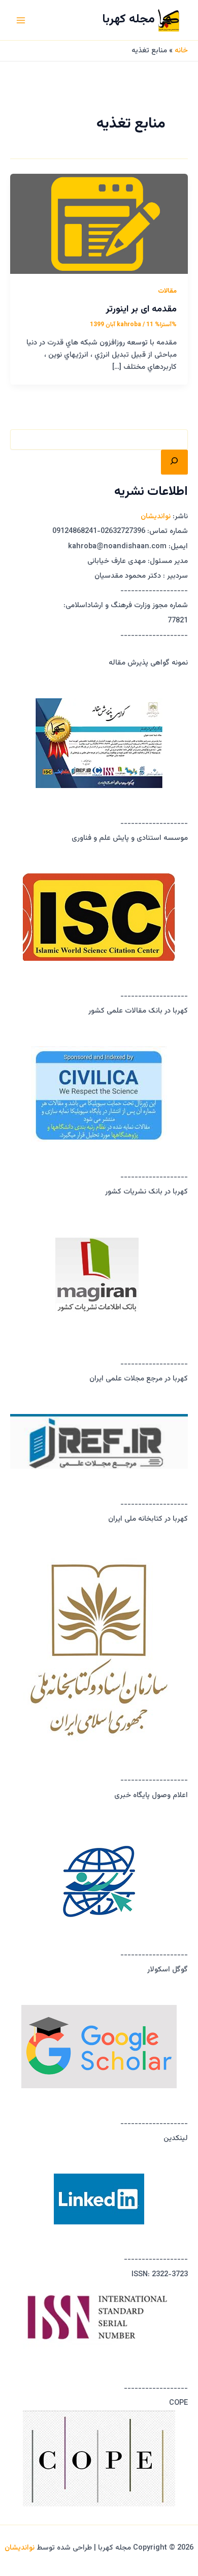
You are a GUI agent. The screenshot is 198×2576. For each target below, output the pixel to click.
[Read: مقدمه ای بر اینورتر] (99, 224)
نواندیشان (156, 516)
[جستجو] (174, 462)
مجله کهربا (128, 20)
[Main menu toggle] (21, 20)
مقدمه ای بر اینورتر (141, 309)
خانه (181, 51)
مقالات (167, 291)
